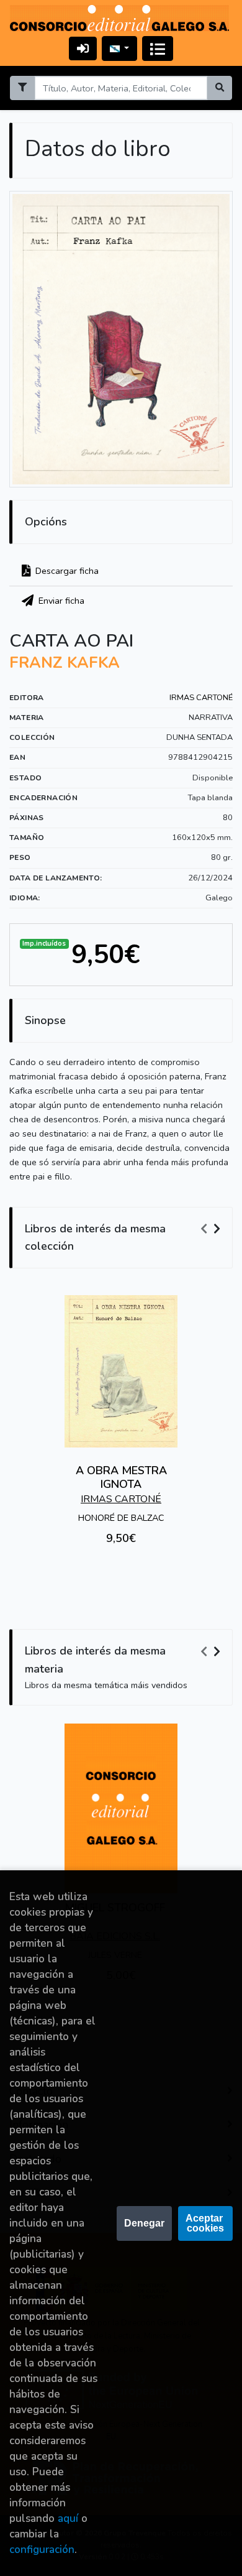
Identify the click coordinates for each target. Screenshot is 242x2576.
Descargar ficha (66, 571)
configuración (42, 2550)
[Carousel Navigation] (212, 1229)
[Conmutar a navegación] (158, 48)
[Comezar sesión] (83, 48)
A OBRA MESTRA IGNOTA (121, 1477)
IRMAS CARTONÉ (201, 698)
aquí (68, 2518)
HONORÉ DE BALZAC (121, 1518)
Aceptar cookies (205, 2223)
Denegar (144, 2223)
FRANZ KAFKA (65, 663)
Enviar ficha (60, 601)
